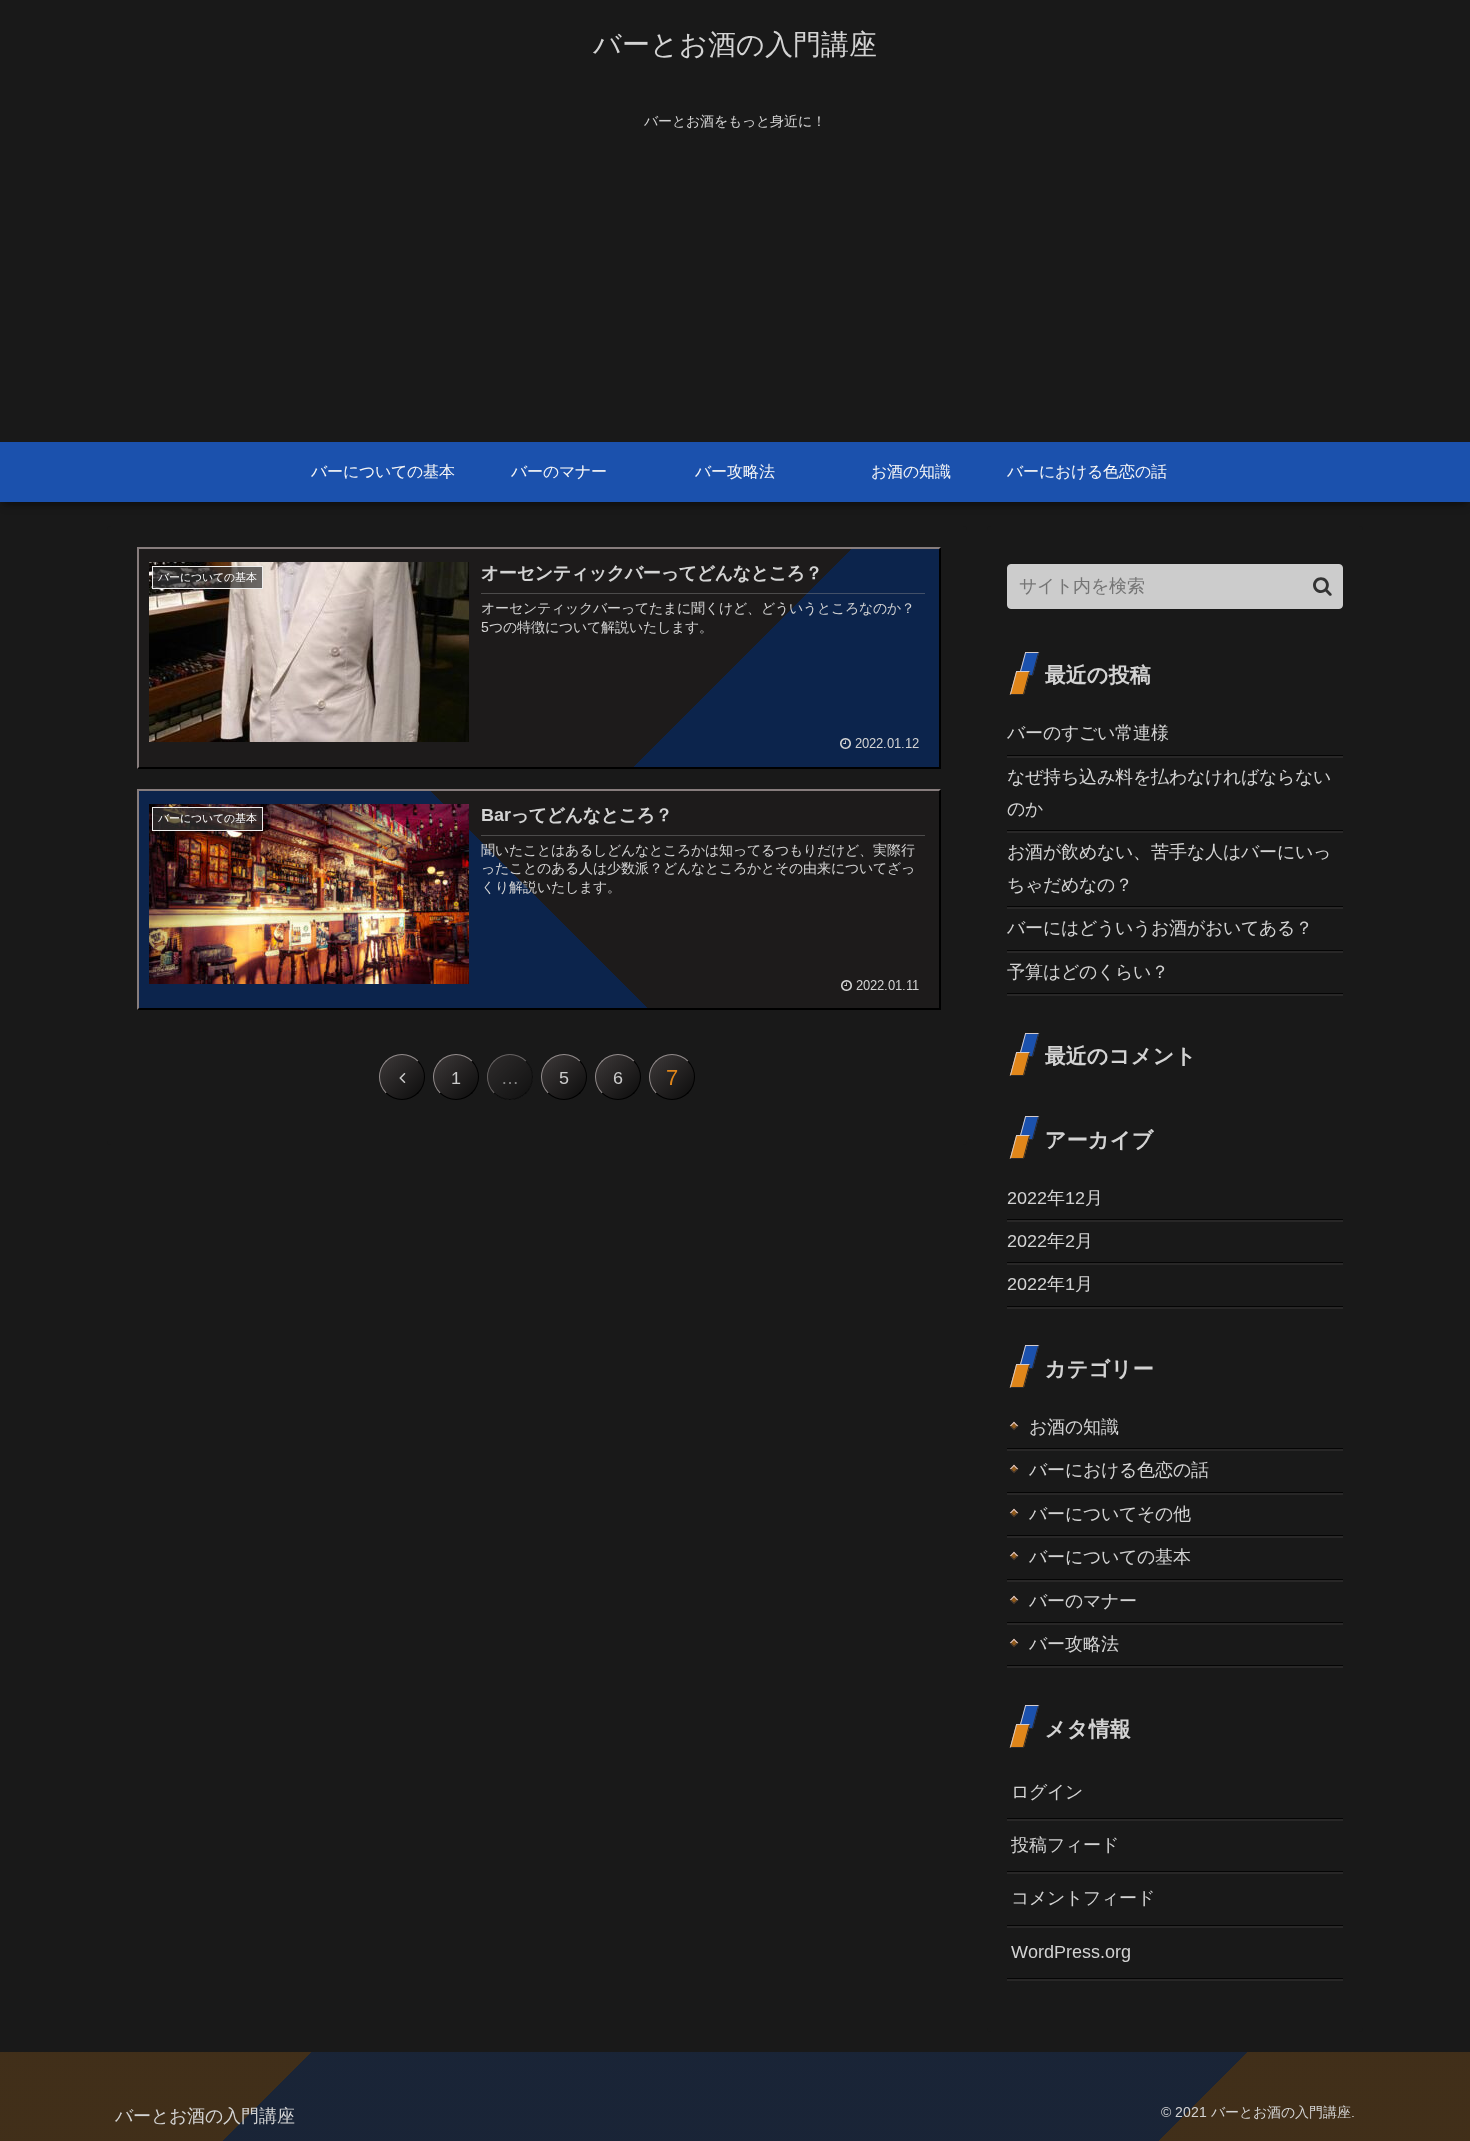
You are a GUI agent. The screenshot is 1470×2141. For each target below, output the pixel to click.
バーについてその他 (1110, 1514)
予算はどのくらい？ (1088, 972)
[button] (1322, 586)
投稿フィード (1065, 1845)
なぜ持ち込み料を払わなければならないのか (1169, 793)
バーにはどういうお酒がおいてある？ (1160, 928)
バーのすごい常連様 (1088, 733)
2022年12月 (1055, 1198)
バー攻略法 (1074, 1644)
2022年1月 (1050, 1284)
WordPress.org (1071, 1952)
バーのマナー (1083, 1601)
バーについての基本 (1110, 1557)
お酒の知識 (1074, 1427)
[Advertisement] (735, 292)
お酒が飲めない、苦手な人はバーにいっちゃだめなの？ (1169, 868)
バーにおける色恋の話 (1119, 1470)
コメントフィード (1083, 1898)
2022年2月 (1050, 1241)
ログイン (1047, 1792)
